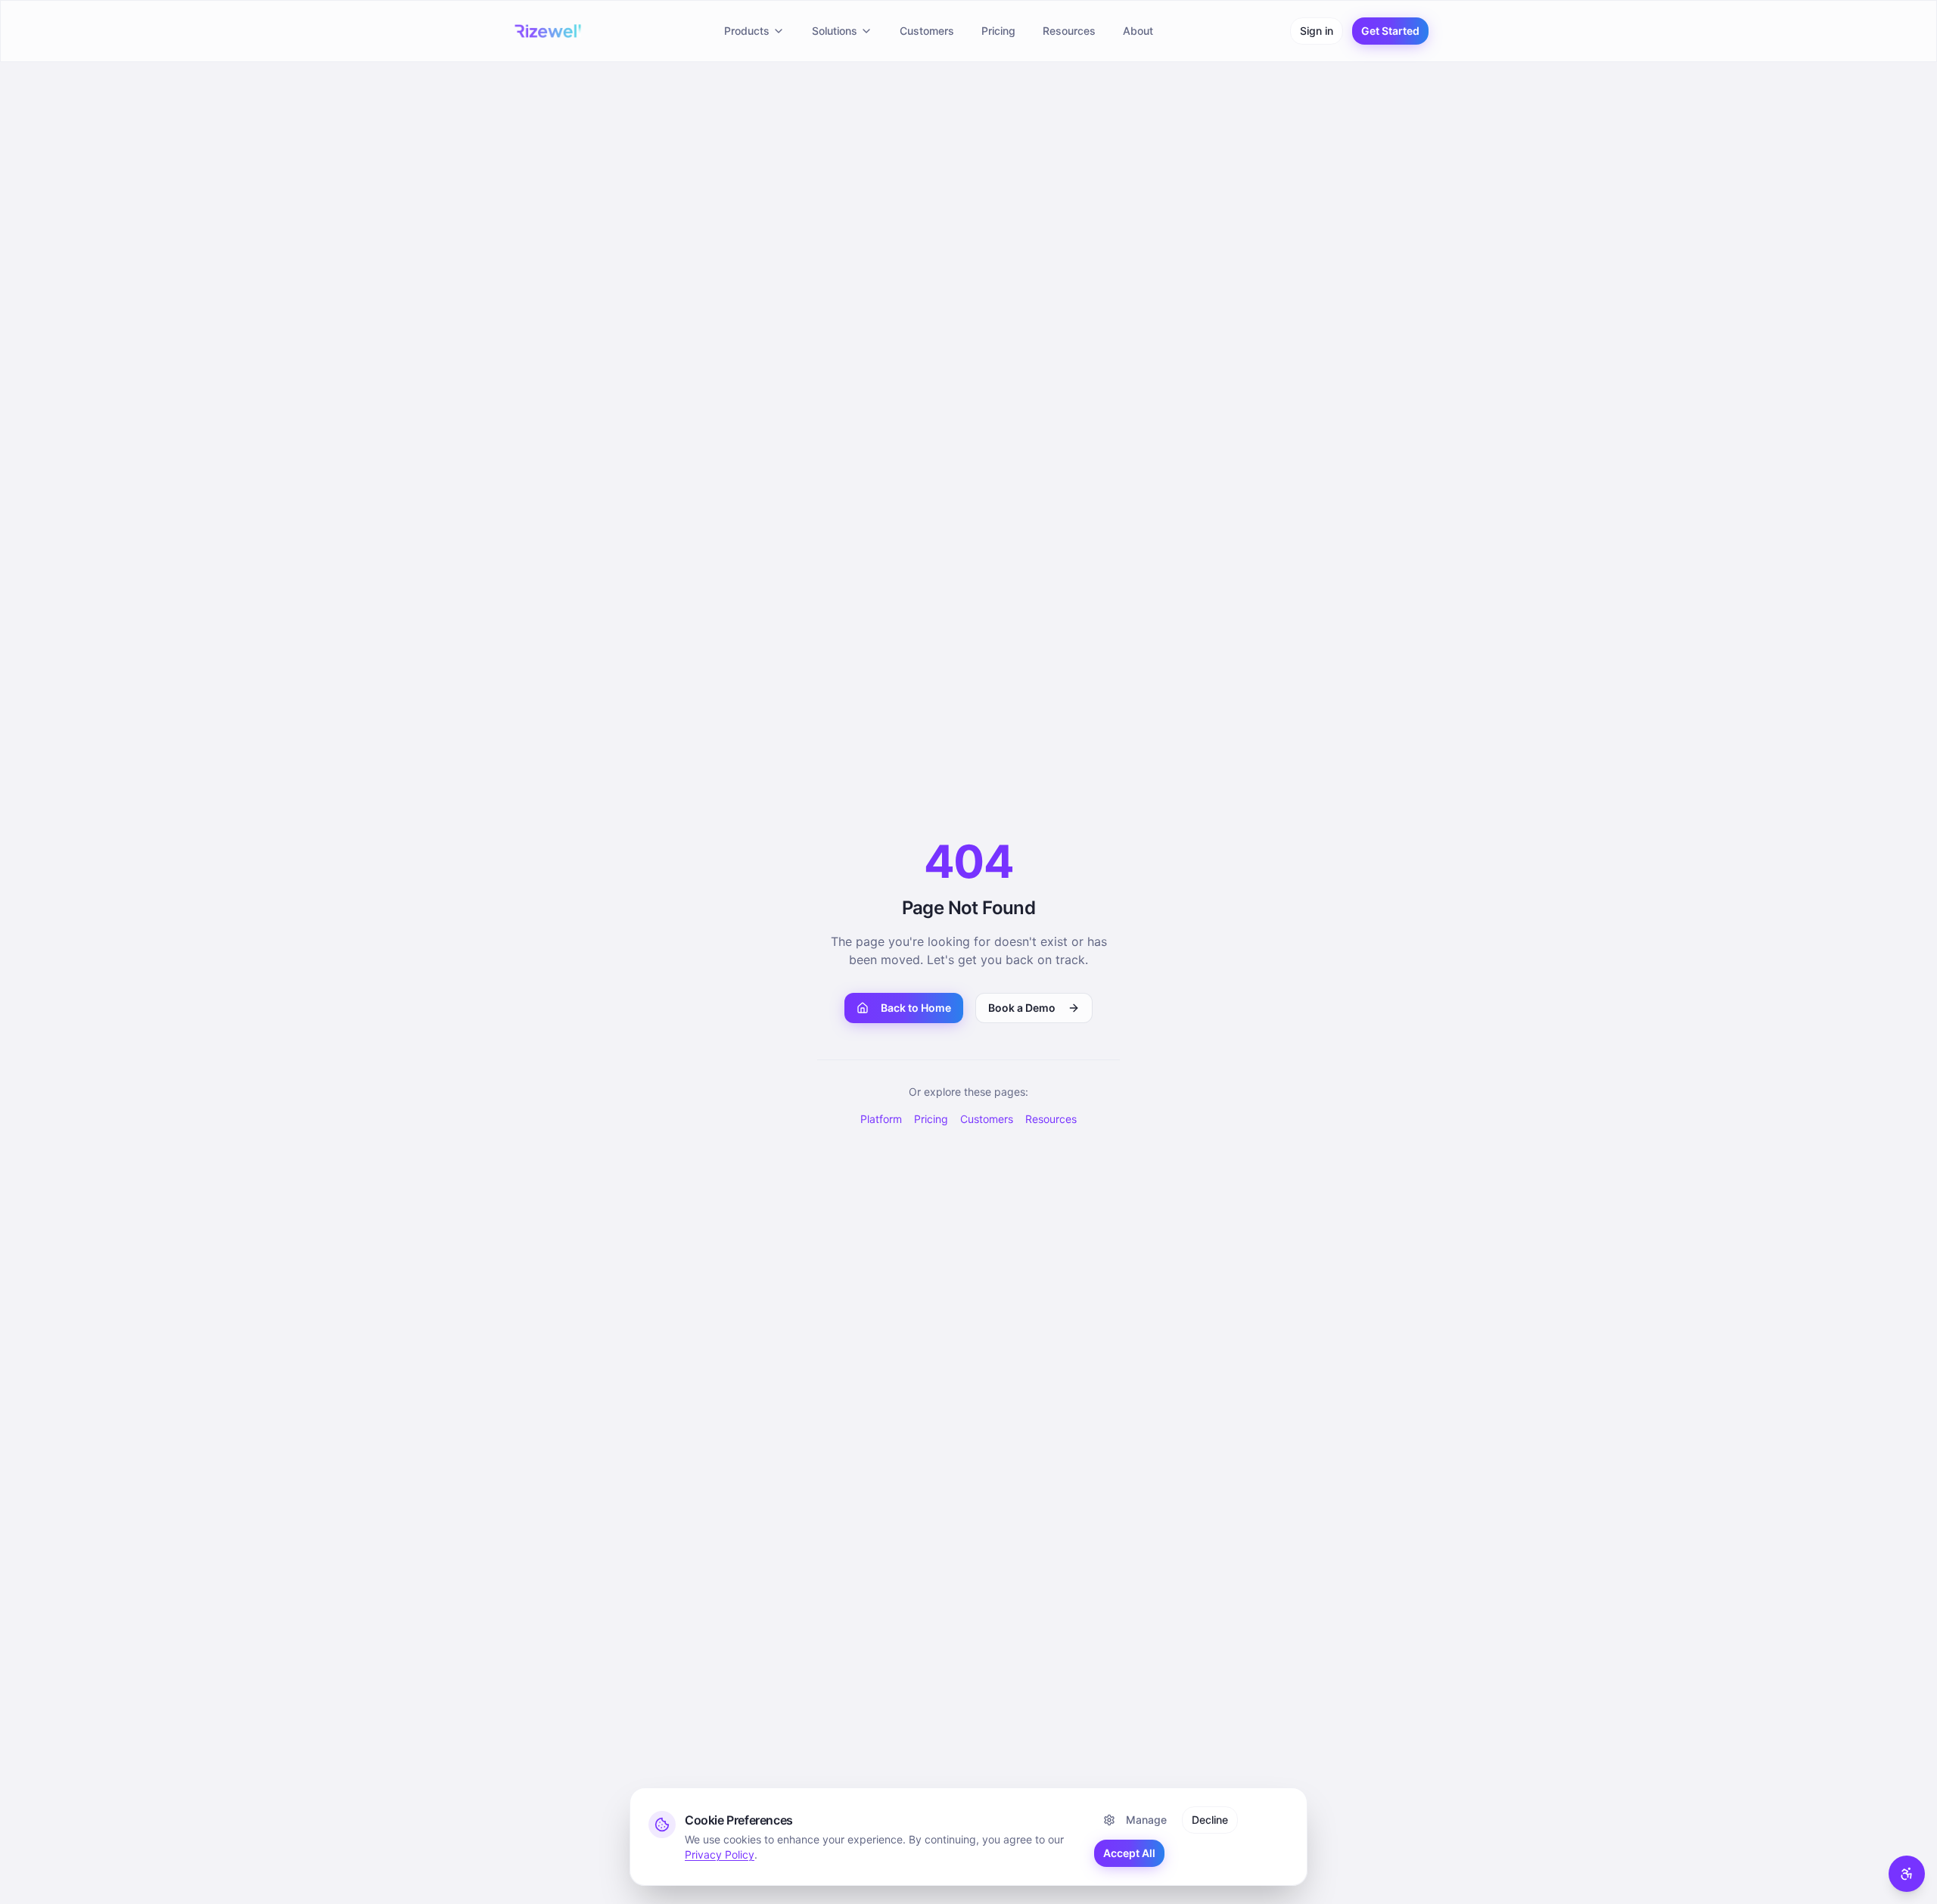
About (1138, 31)
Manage (1146, 1820)
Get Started (1390, 31)
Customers (927, 31)
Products (747, 31)
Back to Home (916, 1008)
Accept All (1129, 1853)
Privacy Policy (720, 1854)
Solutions (835, 31)
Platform (881, 1119)
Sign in (1317, 31)
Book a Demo (1022, 1008)
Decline (1210, 1820)
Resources (1069, 31)
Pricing (998, 31)
